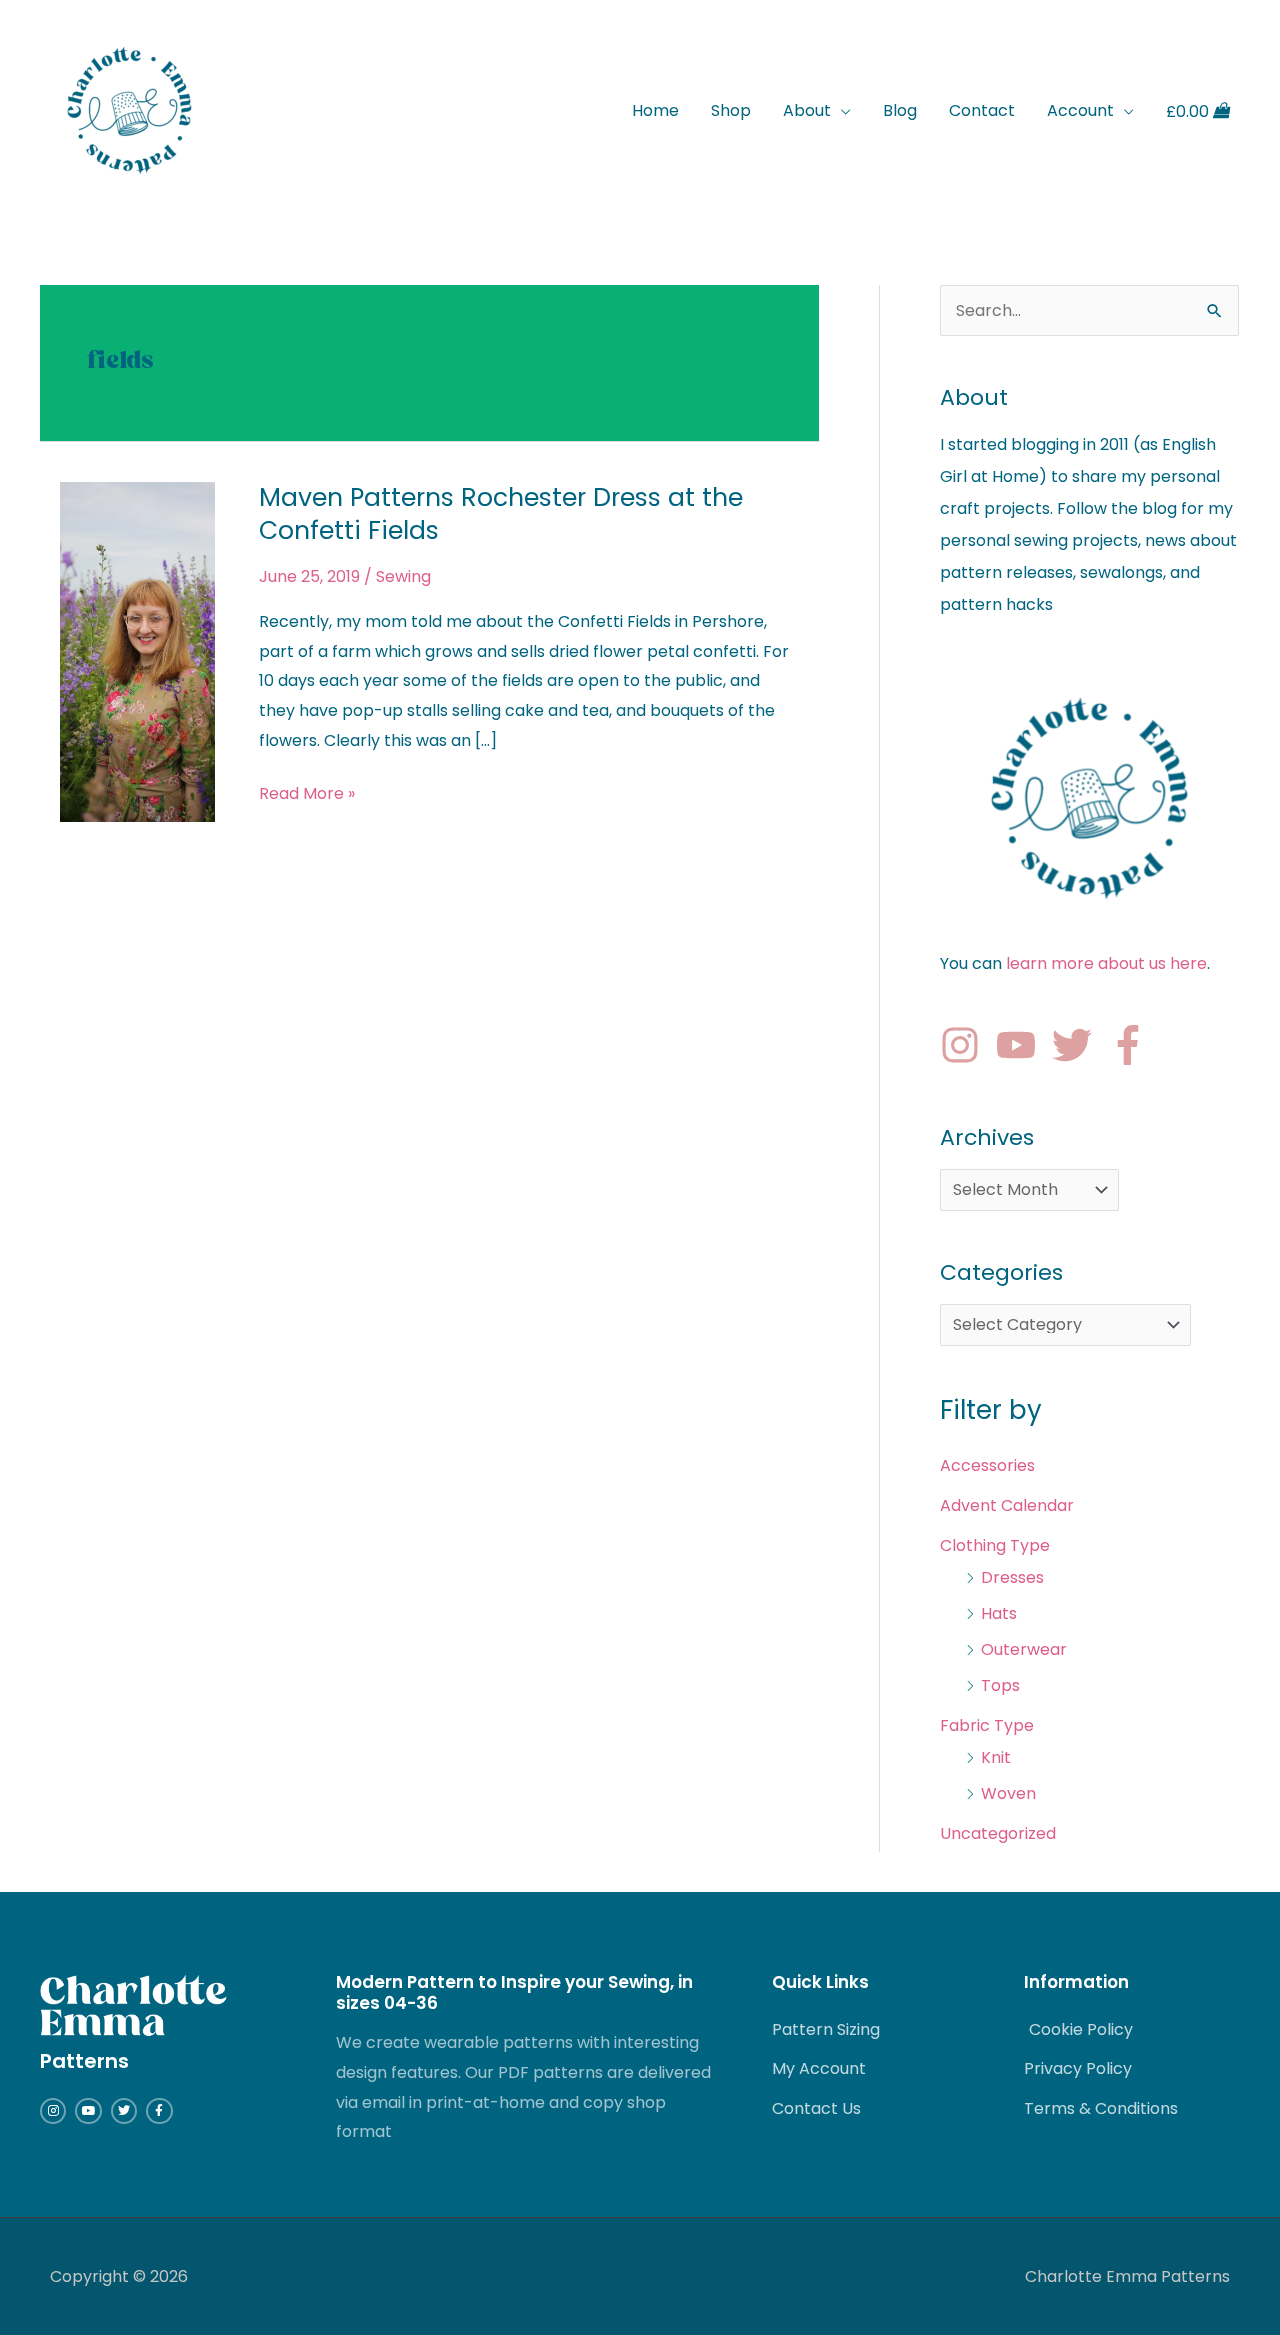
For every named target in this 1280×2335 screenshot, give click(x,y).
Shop (731, 110)
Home (655, 110)
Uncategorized (998, 1833)
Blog (900, 110)
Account (1080, 110)
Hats (999, 1613)
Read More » (307, 792)
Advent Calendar (1007, 1505)
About (807, 110)
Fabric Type (987, 1725)
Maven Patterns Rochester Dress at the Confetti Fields (501, 514)
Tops (1000, 1685)
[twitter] (1078, 1045)
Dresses (1012, 1577)
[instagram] (966, 1045)
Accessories (987, 1465)
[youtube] (1022, 1045)
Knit (996, 1757)
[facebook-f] (1134, 1045)
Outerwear (1024, 1649)
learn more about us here (1106, 963)
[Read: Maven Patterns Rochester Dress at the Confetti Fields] (137, 650)
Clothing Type (995, 1545)
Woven (1008, 1793)
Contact (982, 110)
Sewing (403, 576)
